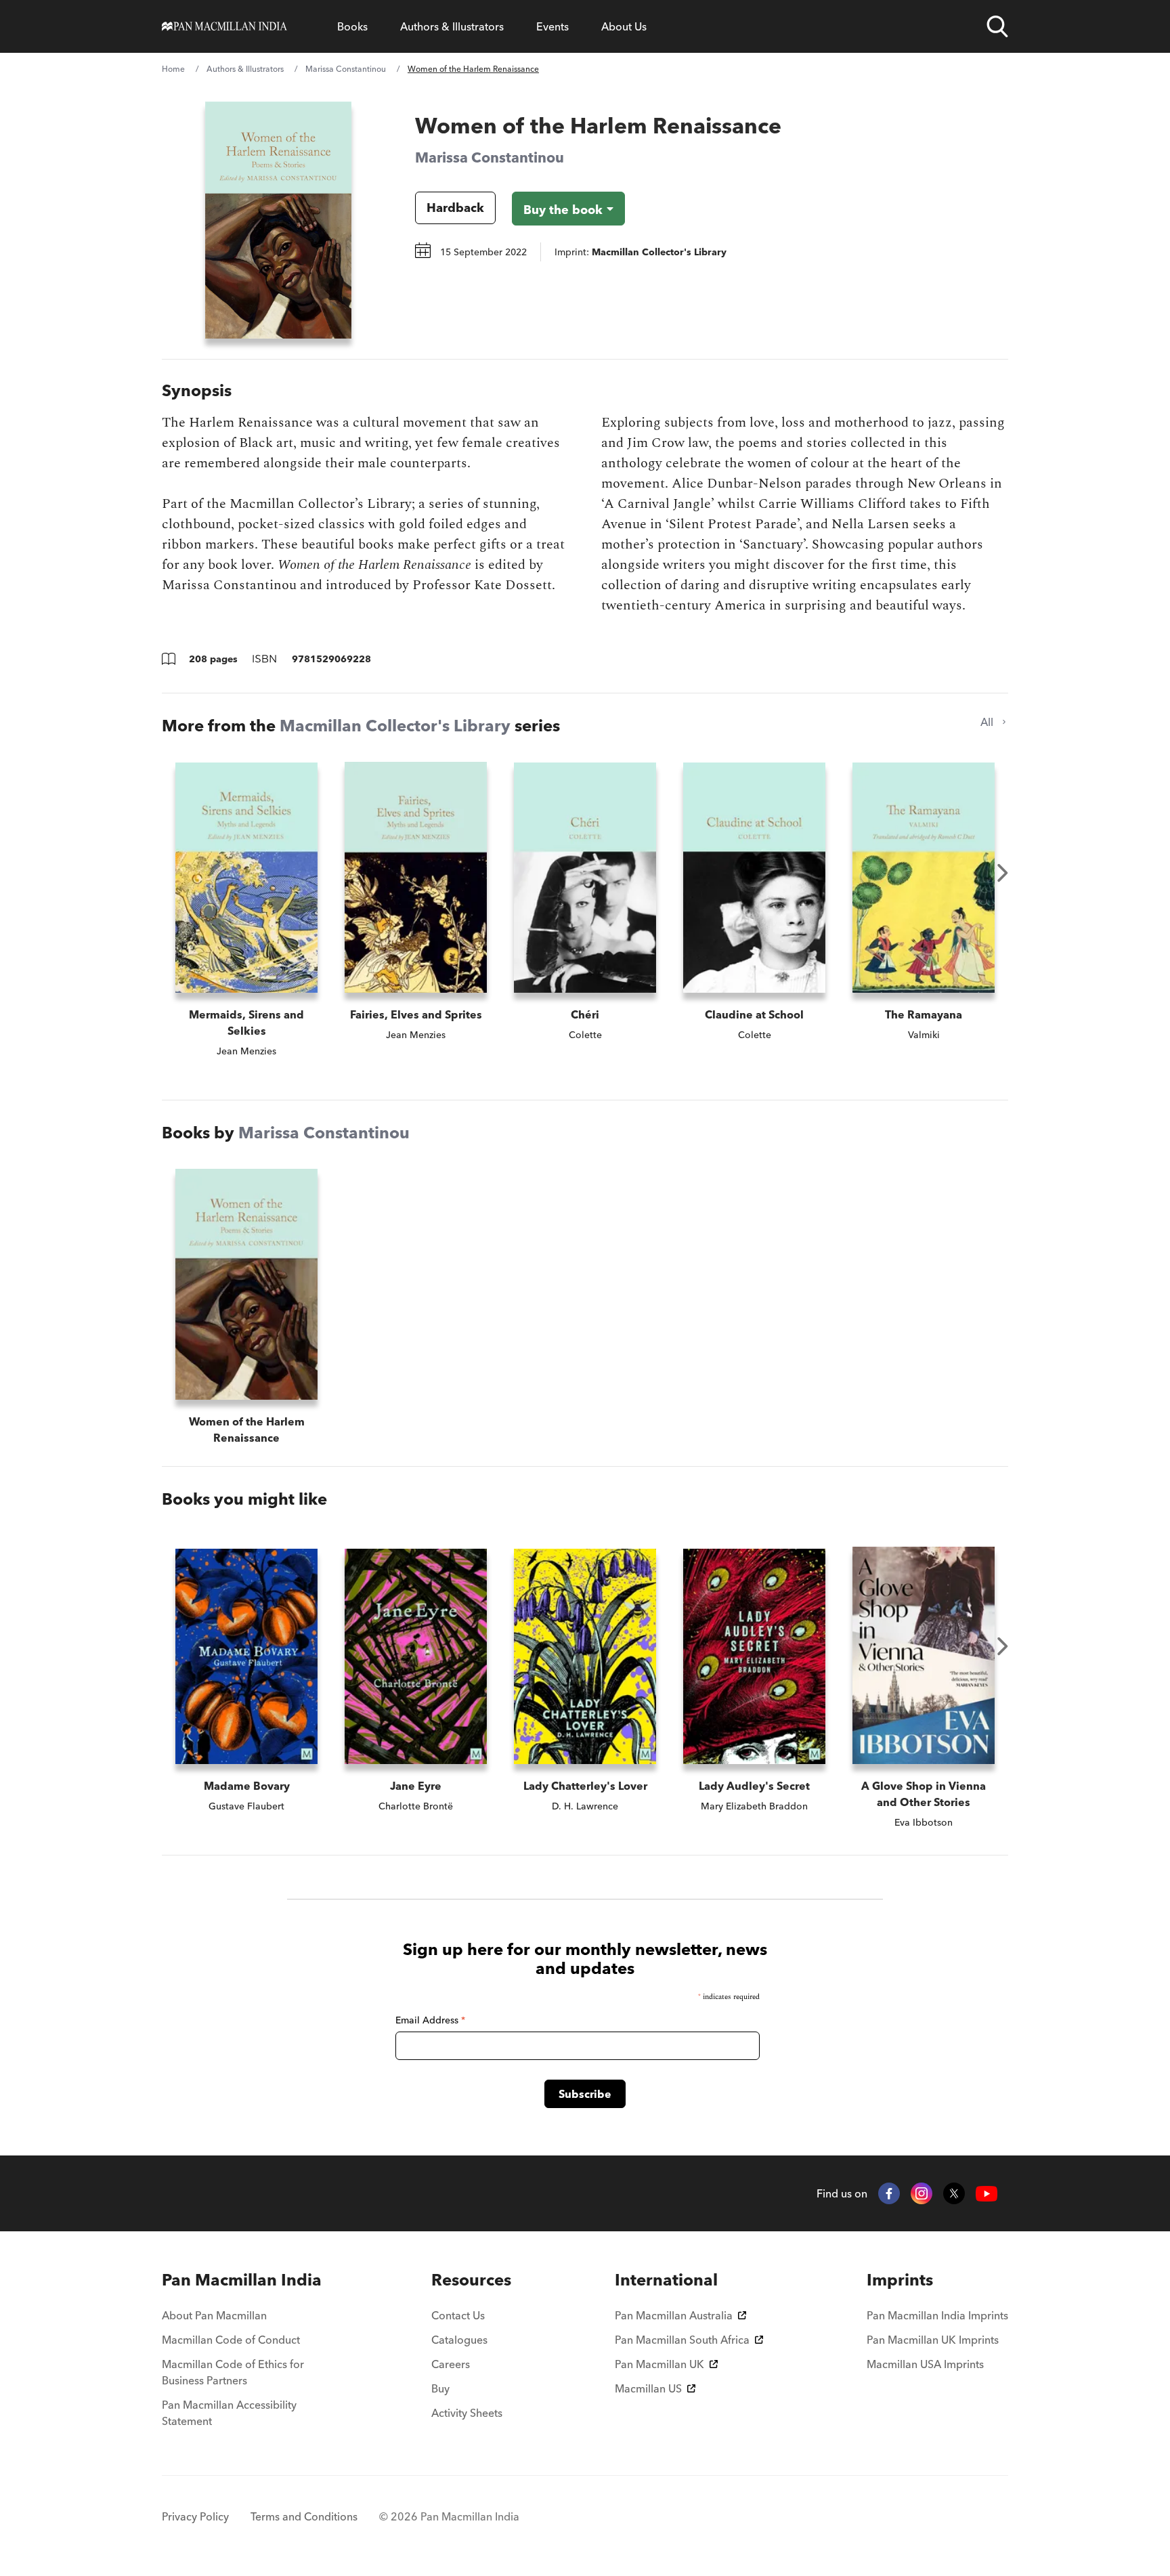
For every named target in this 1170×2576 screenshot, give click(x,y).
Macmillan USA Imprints (925, 2364)
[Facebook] (889, 2193)
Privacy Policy (195, 2516)
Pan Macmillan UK (659, 2364)
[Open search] (997, 26)
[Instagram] (922, 2193)
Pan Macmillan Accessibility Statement (229, 2413)
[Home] (224, 26)
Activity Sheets (467, 2413)
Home (173, 69)
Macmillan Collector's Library (395, 726)
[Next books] (1003, 873)
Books (352, 26)
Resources (471, 2280)
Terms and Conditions (304, 2516)
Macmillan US (648, 2388)
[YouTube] (987, 2194)
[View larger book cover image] (278, 220)
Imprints (900, 2280)
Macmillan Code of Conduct (231, 2340)
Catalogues (459, 2340)
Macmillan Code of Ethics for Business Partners (233, 2372)
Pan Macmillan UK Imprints (933, 2340)
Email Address (430, 2020)
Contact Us (458, 2315)
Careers (451, 2364)
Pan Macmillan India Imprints (937, 2315)
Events (552, 26)
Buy (440, 2388)
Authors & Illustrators (452, 26)
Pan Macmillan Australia (674, 2315)
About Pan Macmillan (214, 2315)
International (666, 2280)
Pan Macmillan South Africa (682, 2340)
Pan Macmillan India (242, 2280)
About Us (624, 26)
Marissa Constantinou (346, 69)
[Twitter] (954, 2193)
